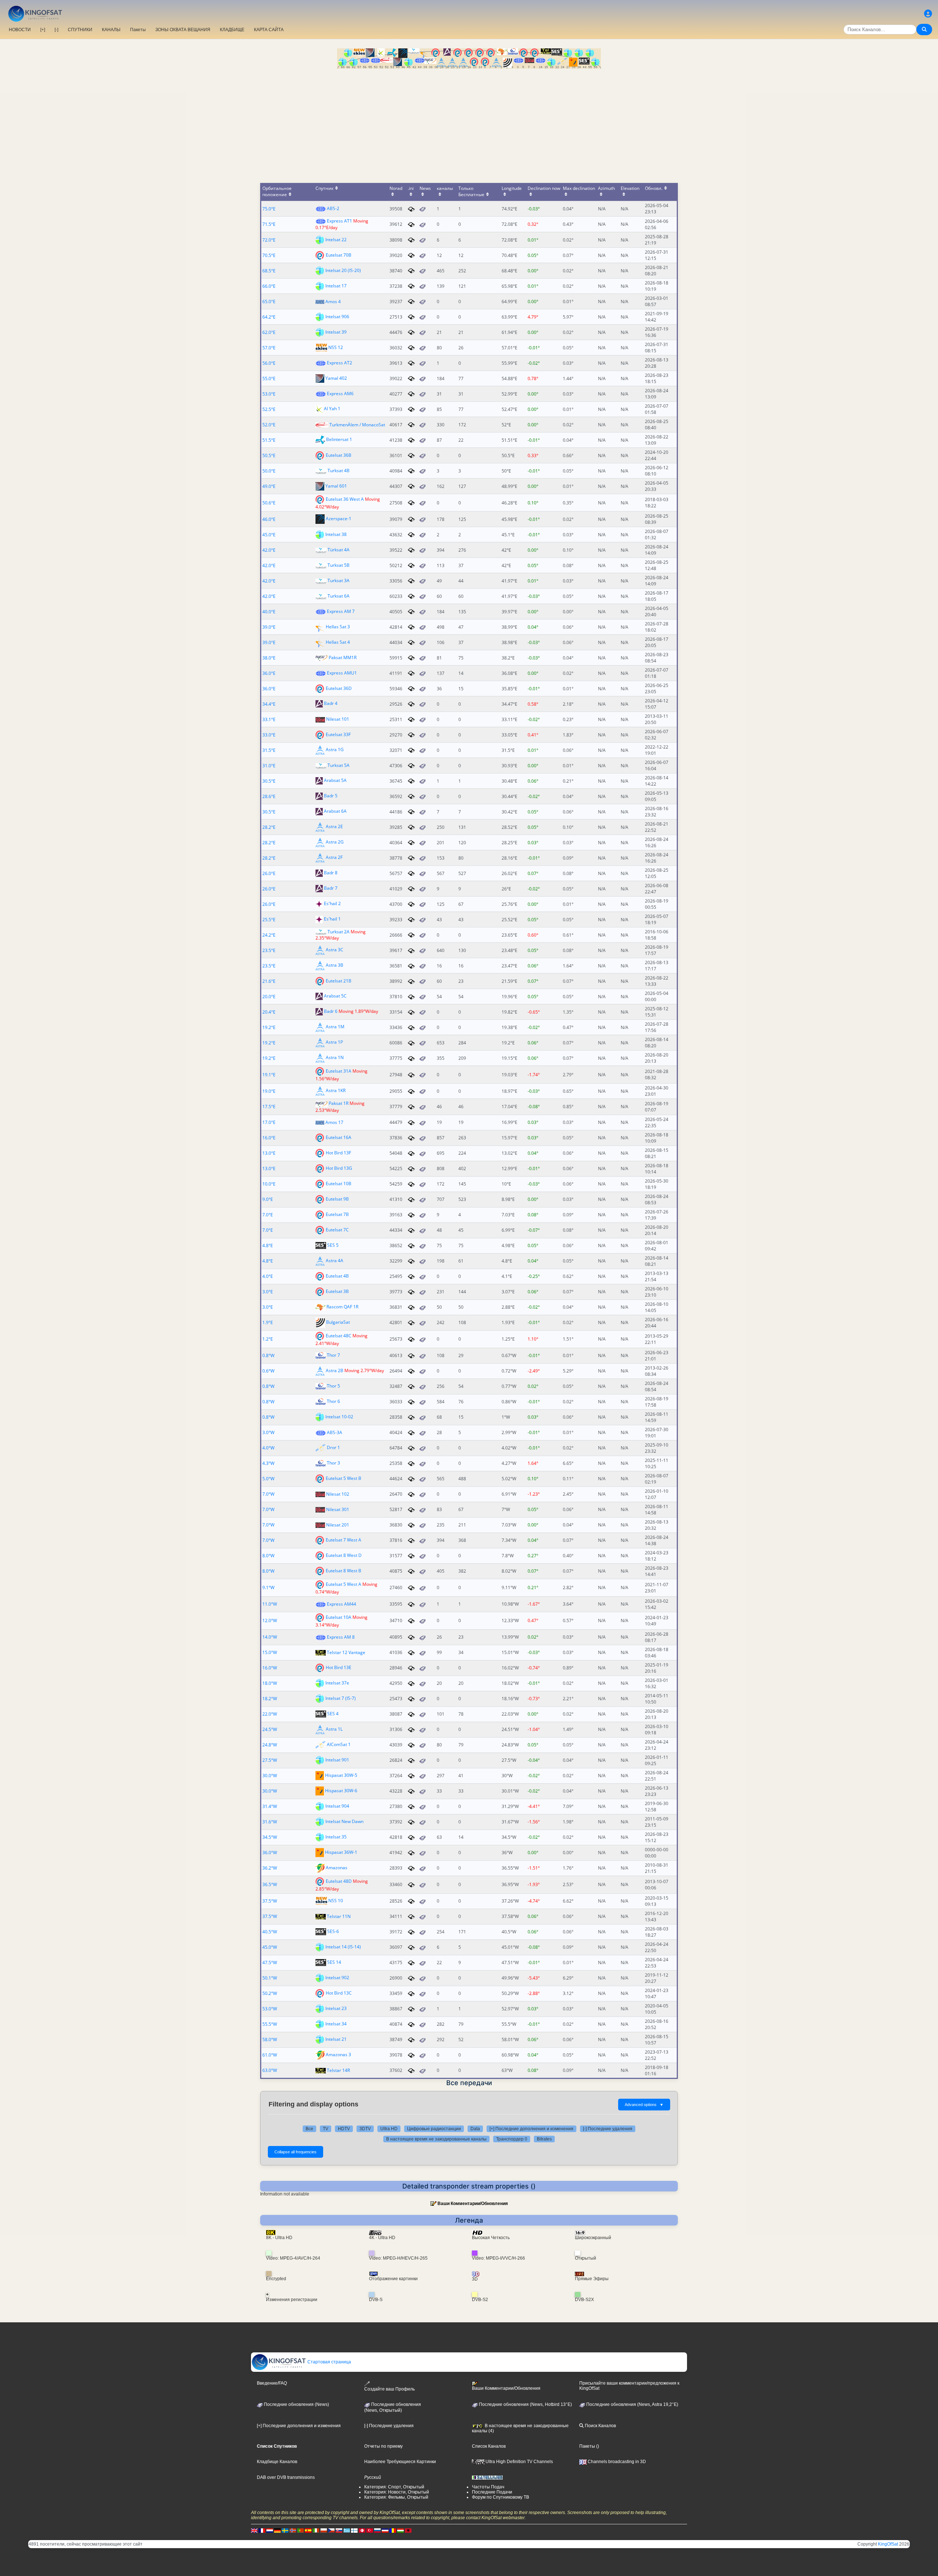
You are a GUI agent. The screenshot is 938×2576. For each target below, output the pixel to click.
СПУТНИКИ (80, 30)
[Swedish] (285, 2531)
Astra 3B (335, 965)
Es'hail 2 (332, 903)
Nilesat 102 (338, 1494)
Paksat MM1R (343, 657)
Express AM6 (340, 394)
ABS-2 (333, 208)
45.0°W (270, 1947)
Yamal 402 (336, 378)
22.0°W (270, 1714)
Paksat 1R (339, 1103)
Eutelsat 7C (337, 1230)
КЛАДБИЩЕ (232, 30)
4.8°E (268, 1245)
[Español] (308, 2531)
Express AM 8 (341, 1637)
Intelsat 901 (337, 1760)
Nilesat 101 (338, 719)
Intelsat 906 (337, 316)
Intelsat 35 (336, 1837)
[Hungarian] (400, 2531)
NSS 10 (336, 1901)
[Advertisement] (469, 124)
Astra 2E (334, 826)
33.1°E (269, 719)
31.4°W (270, 1806)
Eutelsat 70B (339, 255)
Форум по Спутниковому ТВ (501, 2497)
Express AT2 (339, 363)
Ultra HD (389, 2129)
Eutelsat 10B (339, 1184)
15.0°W (270, 1652)
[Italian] (316, 2531)
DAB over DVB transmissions (286, 2477)
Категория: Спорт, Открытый (394, 2487)
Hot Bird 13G (339, 1168)
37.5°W (270, 1901)
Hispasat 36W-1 (341, 1852)
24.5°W (270, 1729)
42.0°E (269, 550)
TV (326, 2129)
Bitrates (544, 2139)
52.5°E (269, 409)
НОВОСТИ (20, 30)
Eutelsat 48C (339, 1335)
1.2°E (268, 1339)
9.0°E (268, 1199)
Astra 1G (335, 749)
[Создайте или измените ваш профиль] (928, 14)
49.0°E (269, 486)
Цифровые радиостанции (434, 2129)
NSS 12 (336, 347)
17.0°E (269, 1122)
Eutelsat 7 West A (344, 1540)
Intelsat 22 (336, 239)
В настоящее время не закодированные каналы (436, 2139)
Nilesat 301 (338, 1509)
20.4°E (269, 1012)
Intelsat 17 (336, 285)
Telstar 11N (339, 1916)
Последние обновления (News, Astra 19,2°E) (632, 2404)
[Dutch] (270, 2531)
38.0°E (269, 658)
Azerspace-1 (339, 519)
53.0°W (270, 2009)
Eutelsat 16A (339, 1137)
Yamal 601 (336, 486)
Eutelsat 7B (337, 1214)
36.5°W (270, 1884)
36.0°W (270, 1853)
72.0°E (269, 240)
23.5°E (269, 950)
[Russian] (377, 2531)
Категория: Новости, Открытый (397, 2492)
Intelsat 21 (336, 2039)
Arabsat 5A (335, 780)
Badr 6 (331, 1012)
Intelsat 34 (336, 2024)
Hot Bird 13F (338, 1153)
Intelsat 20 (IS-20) (343, 270)
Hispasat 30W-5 (341, 1775)
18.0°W (270, 1683)
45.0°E (269, 535)
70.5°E (269, 255)
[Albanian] (408, 2531)
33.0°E (269, 735)
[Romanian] (393, 2531)
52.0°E (269, 425)
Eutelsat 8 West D (344, 1555)
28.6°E (269, 796)
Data (475, 2129)
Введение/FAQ (272, 2383)
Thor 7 (333, 1355)
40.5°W (270, 1932)
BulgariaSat (338, 1322)
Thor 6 (333, 1401)
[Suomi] (354, 2531)
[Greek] (347, 2531)
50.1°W (270, 1978)
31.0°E (269, 766)
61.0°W (270, 2055)
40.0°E (269, 612)
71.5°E (269, 224)
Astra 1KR (336, 1091)
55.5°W (270, 2024)
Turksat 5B (339, 565)
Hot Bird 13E (339, 1667)
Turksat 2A (339, 932)
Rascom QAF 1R (342, 1307)
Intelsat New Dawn (344, 1821)
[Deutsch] (277, 2531)
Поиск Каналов (600, 2426)
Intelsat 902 (337, 1978)
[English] (254, 2531)
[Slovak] (339, 2531)
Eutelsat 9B (337, 1199)
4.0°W (268, 1448)
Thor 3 (333, 1463)
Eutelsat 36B (339, 455)
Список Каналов (489, 2446)
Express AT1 (339, 221)
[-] (56, 30)
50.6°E (269, 503)
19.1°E (269, 1075)
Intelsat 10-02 (339, 1417)
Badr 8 (331, 873)
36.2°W (270, 1868)
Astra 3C (335, 950)
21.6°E (269, 981)
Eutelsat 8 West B (344, 1571)
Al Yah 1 (332, 409)
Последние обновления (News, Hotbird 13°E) (525, 2404)
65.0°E (269, 302)
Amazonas (337, 1868)
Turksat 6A (339, 596)
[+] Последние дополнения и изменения (531, 2129)
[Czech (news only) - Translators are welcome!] (331, 2531)
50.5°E (269, 455)
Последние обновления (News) (296, 2404)
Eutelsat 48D (339, 1881)
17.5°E (269, 1107)
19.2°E (269, 1027)
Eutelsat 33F (338, 734)
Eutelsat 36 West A (345, 499)
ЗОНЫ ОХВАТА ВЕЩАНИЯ (183, 30)
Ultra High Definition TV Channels (519, 2462)
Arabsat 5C (335, 996)
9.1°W (268, 1588)
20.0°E (269, 997)
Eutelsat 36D (339, 688)
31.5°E (269, 750)
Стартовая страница (329, 2362)
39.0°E (269, 627)
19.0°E (269, 1091)
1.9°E (268, 1322)
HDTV (344, 2129)
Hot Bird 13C (339, 1993)
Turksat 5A (339, 765)
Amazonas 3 (338, 2055)
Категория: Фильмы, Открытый (396, 2497)
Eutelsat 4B (337, 1276)
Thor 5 (333, 1386)
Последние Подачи (492, 2492)
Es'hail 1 (332, 919)
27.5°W (270, 1760)
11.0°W (270, 1604)
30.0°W (270, 1776)
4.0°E (268, 1276)
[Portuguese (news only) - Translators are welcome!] (300, 2531)
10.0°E (269, 1184)
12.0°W (270, 1620)
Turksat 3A (339, 580)
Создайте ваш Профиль (389, 2389)
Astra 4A (335, 1261)
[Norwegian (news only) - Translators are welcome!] (293, 2531)
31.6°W (270, 1822)
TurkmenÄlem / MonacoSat (357, 425)
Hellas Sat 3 (338, 626)
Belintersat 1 (339, 439)
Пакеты (138, 30)
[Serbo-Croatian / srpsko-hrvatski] (385, 2531)
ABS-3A (335, 1432)
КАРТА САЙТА (269, 30)
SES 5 (333, 1245)
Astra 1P (334, 1042)
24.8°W (270, 1745)
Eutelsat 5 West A (344, 1584)
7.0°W (268, 1494)
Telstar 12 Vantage (346, 1652)
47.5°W (270, 1963)
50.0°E (269, 471)
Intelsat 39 (336, 332)
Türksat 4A (339, 550)
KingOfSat (888, 2544)
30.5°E (269, 781)
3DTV (365, 2129)
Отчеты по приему (383, 2446)
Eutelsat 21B (339, 981)
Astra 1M (335, 1027)
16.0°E (269, 1138)
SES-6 (333, 1931)
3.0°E (268, 1292)
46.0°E (269, 519)
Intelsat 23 (336, 2008)
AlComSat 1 (339, 1744)
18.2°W (270, 1699)
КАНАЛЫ (111, 30)
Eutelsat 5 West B (344, 1478)
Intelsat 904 (337, 1806)
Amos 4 (333, 302)
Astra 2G (335, 842)
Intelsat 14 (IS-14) (343, 1947)
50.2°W (270, 1993)
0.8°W (268, 1355)
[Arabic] (362, 2531)
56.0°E (269, 363)
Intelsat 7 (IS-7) (341, 1698)
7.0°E (268, 1215)
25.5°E (269, 920)
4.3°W (268, 1463)
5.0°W (268, 1479)
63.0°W (270, 2070)
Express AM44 (341, 1604)
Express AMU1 (342, 673)
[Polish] (324, 2531)
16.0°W (270, 1668)
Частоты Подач (488, 2487)
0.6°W (268, 1371)
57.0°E (269, 348)
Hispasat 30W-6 (341, 1791)
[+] (43, 30)
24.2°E (269, 935)
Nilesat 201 (338, 1525)
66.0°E (269, 286)
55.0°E (269, 379)
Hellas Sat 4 (338, 642)
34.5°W (270, 1837)
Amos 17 (334, 1122)
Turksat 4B (339, 471)
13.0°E (269, 1153)
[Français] (262, 2531)
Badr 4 (331, 703)
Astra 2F (334, 857)
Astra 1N (335, 1058)
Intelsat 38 (336, 534)
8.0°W (268, 1556)
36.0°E (269, 673)
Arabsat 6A (335, 811)
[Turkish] (370, 2531)
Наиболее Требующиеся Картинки (400, 2462)
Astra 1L (334, 1729)
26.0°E (269, 873)
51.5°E (269, 440)
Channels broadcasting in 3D (616, 2462)
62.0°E (269, 332)
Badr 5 (331, 796)
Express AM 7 (341, 611)
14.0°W (270, 1637)
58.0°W (270, 2040)
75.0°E (269, 209)
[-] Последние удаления (608, 2129)
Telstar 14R (338, 2070)
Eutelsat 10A (339, 1617)
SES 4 (333, 1714)
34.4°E (269, 704)
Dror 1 (333, 1447)
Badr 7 (331, 888)
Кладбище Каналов (277, 2462)
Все (309, 2129)
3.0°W (268, 1432)
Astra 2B (335, 1370)
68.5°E (269, 271)
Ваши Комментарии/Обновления (473, 2204)
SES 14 (334, 1962)
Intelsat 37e (337, 1683)
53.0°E (269, 394)
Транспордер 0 (512, 2139)
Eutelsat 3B (337, 1291)
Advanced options (644, 2105)
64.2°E (269, 317)
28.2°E (269, 827)
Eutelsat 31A (339, 1071)
